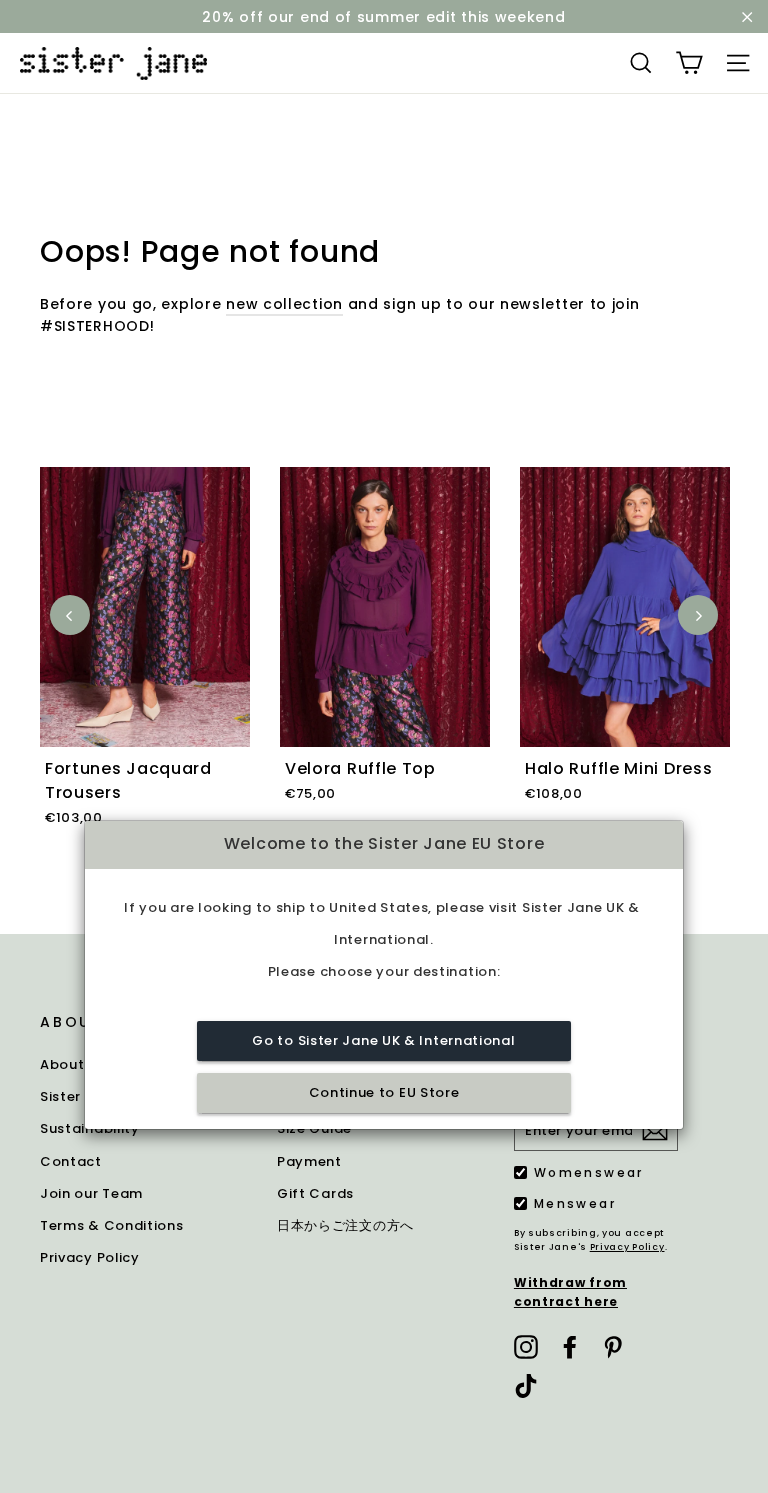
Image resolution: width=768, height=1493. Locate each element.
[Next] (698, 615)
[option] (145, 670)
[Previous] (70, 615)
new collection (284, 304)
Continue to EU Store (384, 1092)
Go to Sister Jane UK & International (383, 1040)
